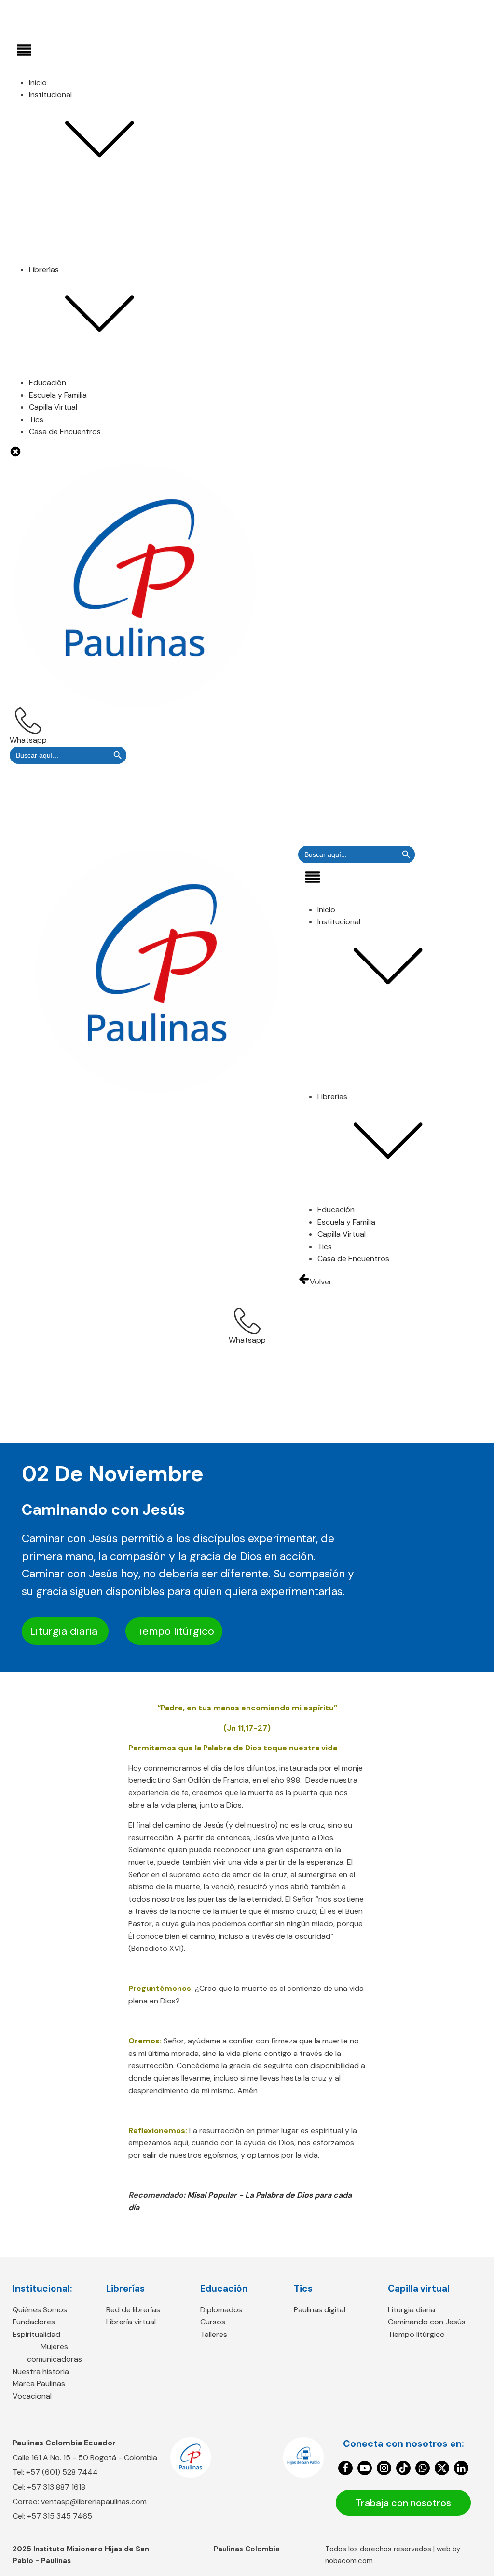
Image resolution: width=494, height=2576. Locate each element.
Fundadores (69, 244)
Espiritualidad (72, 256)
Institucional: (42, 2289)
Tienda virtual (72, 418)
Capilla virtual (419, 2289)
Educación (48, 382)
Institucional (50, 95)
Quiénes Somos (75, 231)
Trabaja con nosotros (403, 2503)
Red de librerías (75, 406)
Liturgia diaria (65, 1631)
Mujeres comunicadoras (90, 268)
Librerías (125, 2289)
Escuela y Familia (58, 395)
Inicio (38, 83)
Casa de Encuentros (65, 432)
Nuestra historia (76, 281)
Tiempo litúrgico (174, 1631)
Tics (303, 2289)
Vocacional (68, 305)
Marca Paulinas (75, 293)
